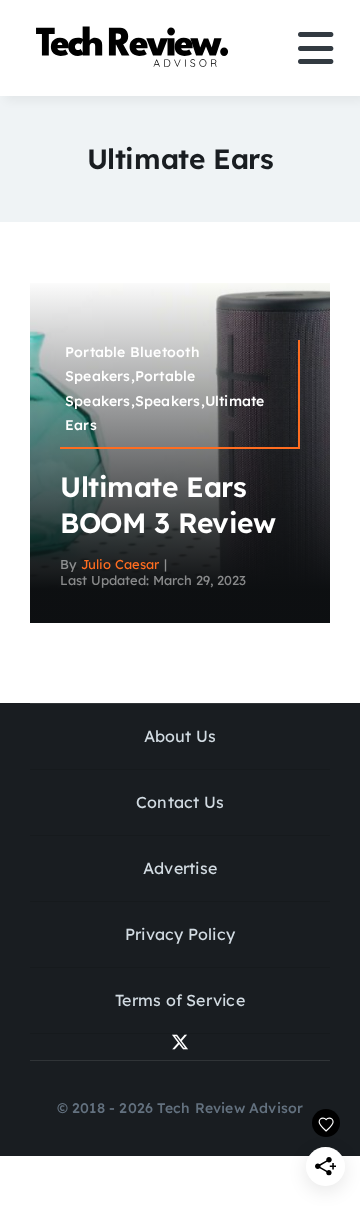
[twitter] (180, 1042)
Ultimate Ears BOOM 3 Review (168, 504)
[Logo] (135, 30)
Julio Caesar (120, 564)
